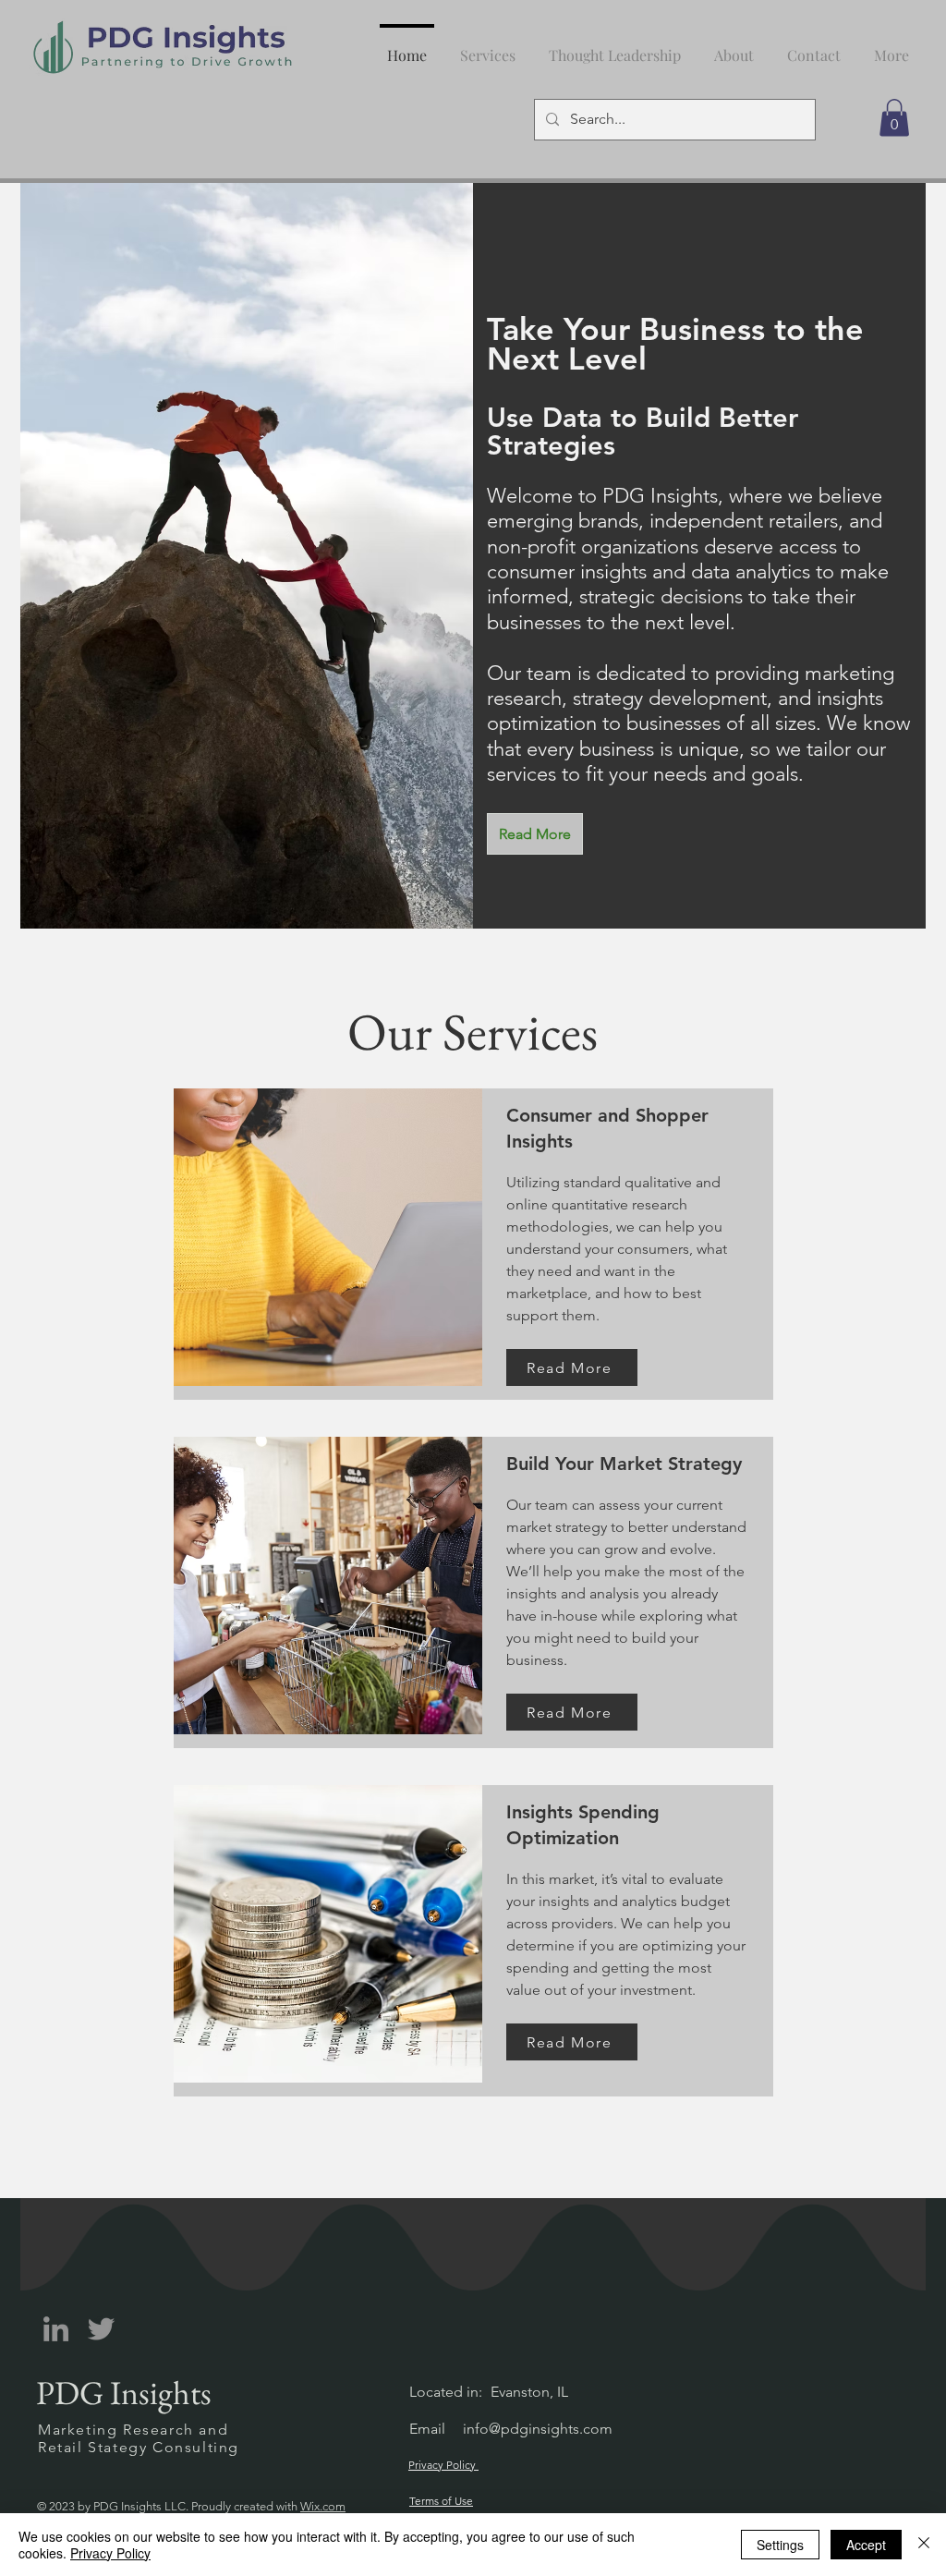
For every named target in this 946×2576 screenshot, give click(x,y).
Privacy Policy (110, 2553)
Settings (780, 2545)
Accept (866, 2545)
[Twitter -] (101, 2329)
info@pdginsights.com (538, 2429)
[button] (615, 47)
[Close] (924, 2545)
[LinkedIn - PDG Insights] (56, 2329)
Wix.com (323, 2506)
